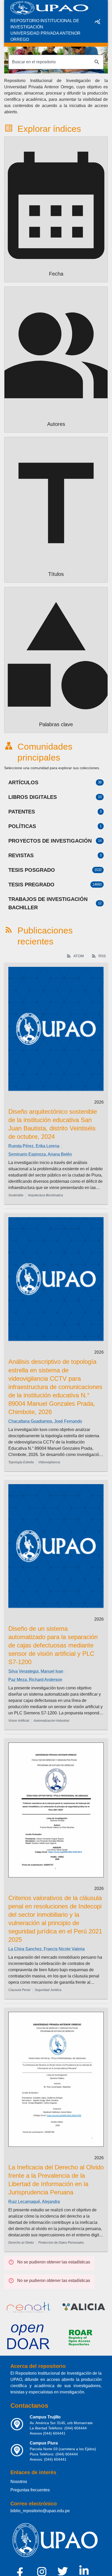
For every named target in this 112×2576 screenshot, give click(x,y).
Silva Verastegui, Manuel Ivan (36, 1671)
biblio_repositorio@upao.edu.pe (40, 2511)
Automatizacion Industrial (51, 1721)
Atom (79, 956)
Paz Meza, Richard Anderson (35, 1680)
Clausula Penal (19, 1990)
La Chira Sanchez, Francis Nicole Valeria (46, 1949)
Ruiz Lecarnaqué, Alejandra (34, 2202)
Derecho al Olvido (21, 2243)
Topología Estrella (21, 1462)
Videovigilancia (49, 1462)
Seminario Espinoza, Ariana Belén (40, 1154)
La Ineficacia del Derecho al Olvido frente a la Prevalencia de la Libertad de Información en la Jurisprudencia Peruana (56, 2180)
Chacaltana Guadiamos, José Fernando (45, 1421)
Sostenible (16, 1195)
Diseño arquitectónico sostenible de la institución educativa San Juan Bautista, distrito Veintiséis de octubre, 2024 (53, 1124)
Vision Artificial (19, 1721)
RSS (102, 956)
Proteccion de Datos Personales (61, 2243)
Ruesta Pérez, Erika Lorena (34, 1146)
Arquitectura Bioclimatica (45, 1195)
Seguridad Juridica (48, 1990)
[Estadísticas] (97, 21)
